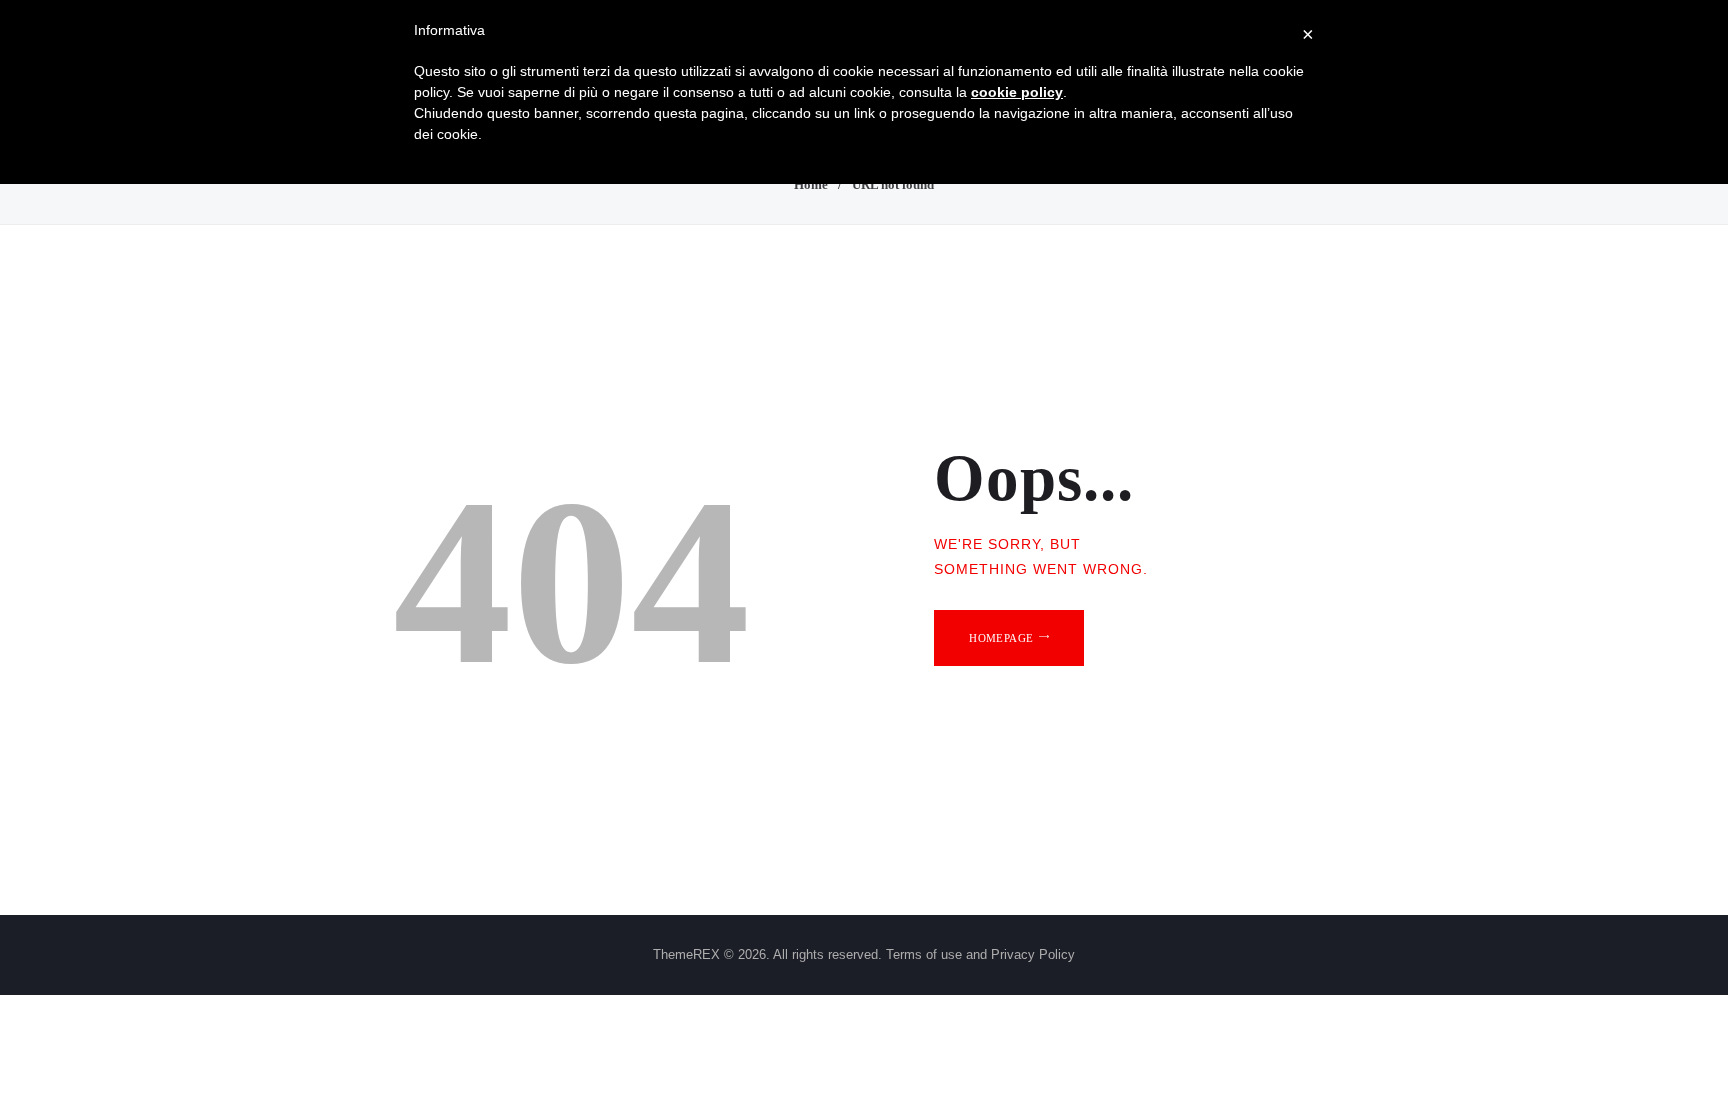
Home (811, 184)
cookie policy (1017, 92)
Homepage (1001, 638)
